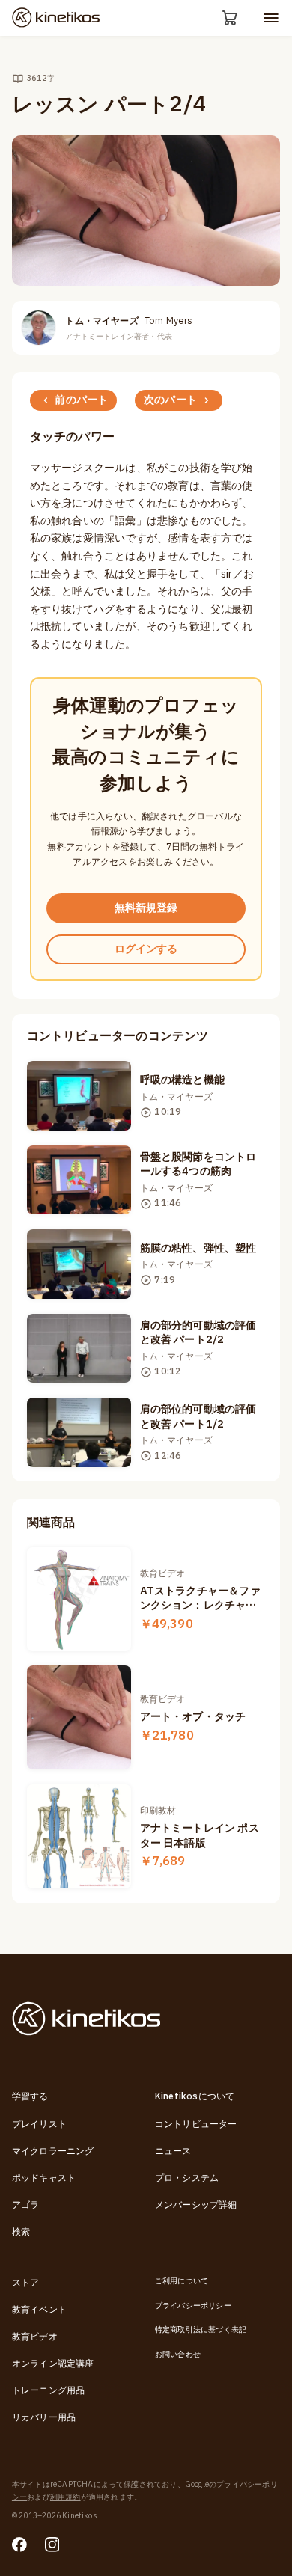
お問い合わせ (178, 2354)
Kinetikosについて (195, 2096)
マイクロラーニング (53, 2151)
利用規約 (66, 2497)
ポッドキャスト (44, 2178)
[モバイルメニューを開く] (271, 18)
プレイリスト (39, 2124)
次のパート (170, 400)
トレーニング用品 (49, 2390)
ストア (26, 2283)
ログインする (146, 949)
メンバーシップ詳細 (196, 2205)
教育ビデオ (35, 2337)
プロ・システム (187, 2178)
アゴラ (26, 2205)
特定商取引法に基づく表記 (201, 2329)
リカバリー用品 (44, 2417)
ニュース (173, 2151)
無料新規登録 (146, 908)
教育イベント (39, 2310)
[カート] (230, 18)
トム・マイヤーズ (129, 321)
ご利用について (182, 2281)
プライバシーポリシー (193, 2306)
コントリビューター (196, 2124)
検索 (21, 2232)
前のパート (81, 400)
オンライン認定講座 (53, 2364)
